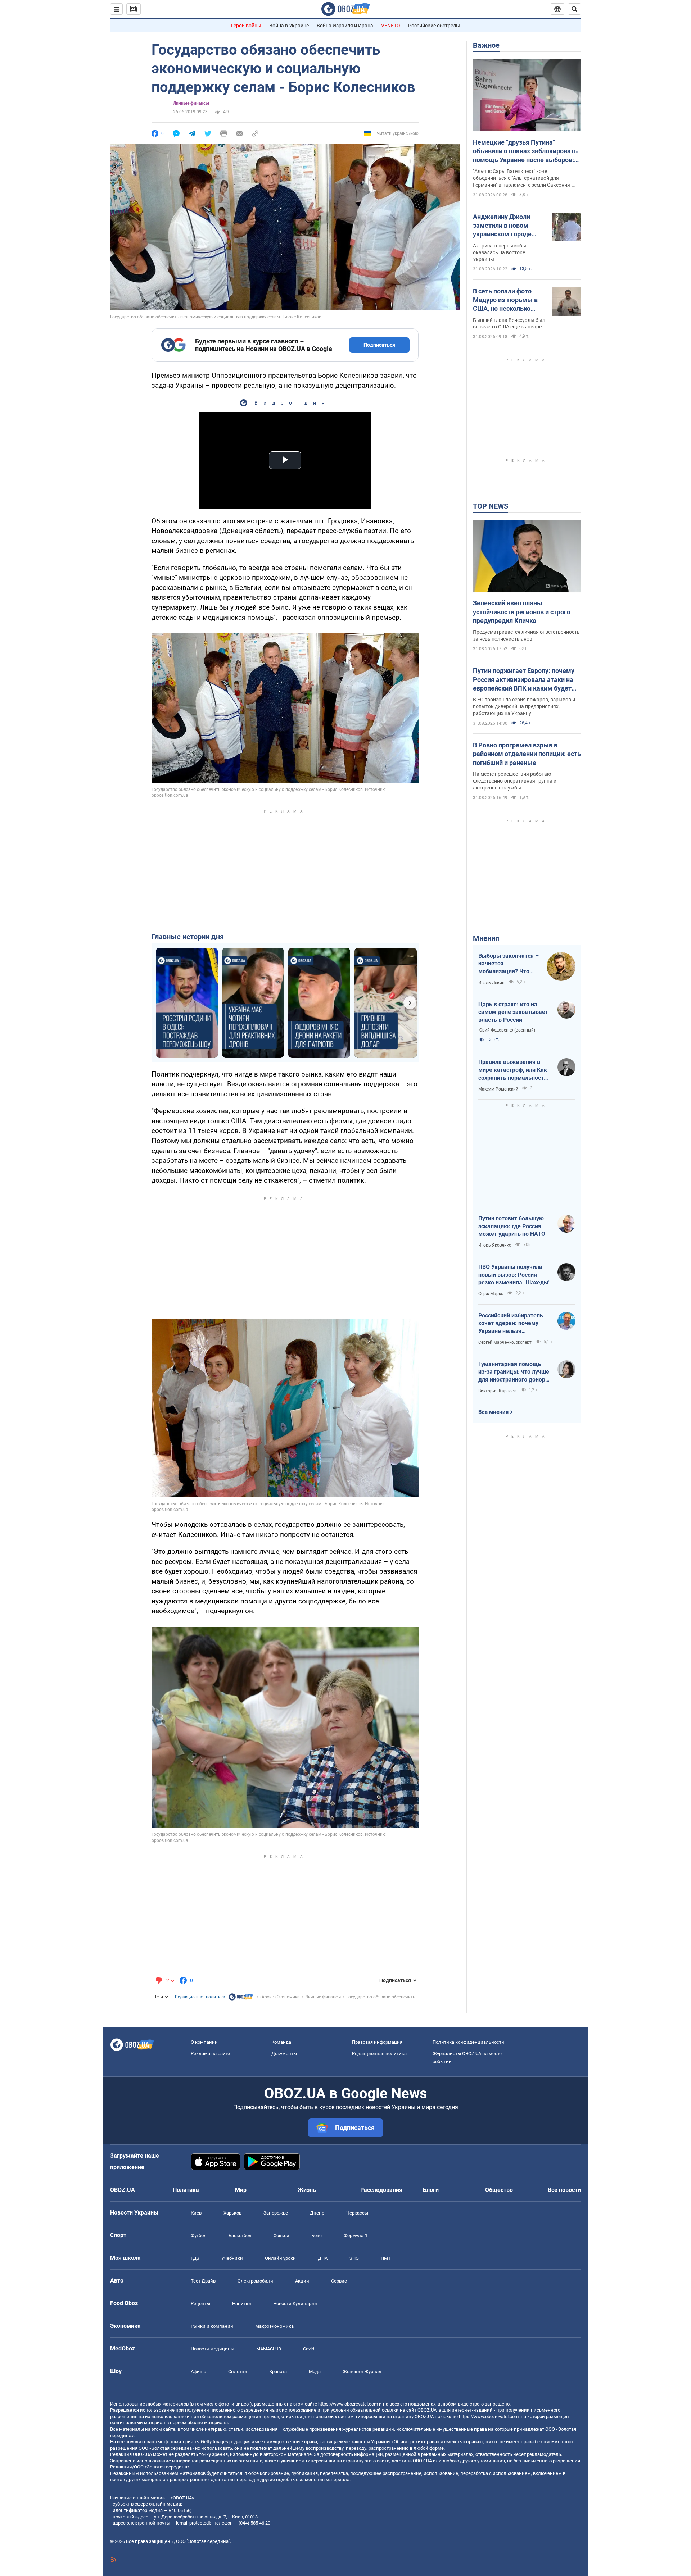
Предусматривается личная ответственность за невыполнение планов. (526, 635)
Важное (486, 45)
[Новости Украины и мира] (241, 1999)
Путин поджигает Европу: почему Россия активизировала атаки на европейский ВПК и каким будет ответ (524, 680)
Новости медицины (213, 2349)
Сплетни (238, 2372)
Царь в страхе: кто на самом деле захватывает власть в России (513, 1012)
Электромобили (255, 2281)
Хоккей (281, 2236)
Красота (278, 2372)
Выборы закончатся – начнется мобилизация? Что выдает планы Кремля (509, 964)
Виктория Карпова (498, 1391)
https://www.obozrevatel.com (348, 2404)
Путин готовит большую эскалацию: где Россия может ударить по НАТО (512, 1226)
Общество (499, 2190)
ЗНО (354, 2258)
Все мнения (493, 1412)
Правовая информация (377, 2042)
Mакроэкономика (274, 2326)
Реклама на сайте (210, 2054)
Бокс (317, 2236)
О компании (204, 2042)
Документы (284, 2054)
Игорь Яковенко (495, 1245)
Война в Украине (289, 26)
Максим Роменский (498, 1089)
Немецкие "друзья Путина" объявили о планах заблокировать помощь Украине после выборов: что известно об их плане (525, 151)
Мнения (486, 938)
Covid (309, 2349)
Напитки (242, 2304)
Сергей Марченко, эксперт (505, 1342)
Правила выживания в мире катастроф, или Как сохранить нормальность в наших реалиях (513, 1070)
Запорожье (276, 2213)
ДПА (323, 2258)
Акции (302, 2281)
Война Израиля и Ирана (345, 26)
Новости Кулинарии (295, 2304)
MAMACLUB (269, 2349)
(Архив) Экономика (280, 1997)
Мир (241, 2190)
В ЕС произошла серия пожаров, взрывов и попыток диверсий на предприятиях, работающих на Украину (524, 706)
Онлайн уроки (280, 2258)
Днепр (317, 2213)
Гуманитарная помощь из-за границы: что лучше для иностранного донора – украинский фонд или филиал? (514, 1372)
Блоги (431, 2190)
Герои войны (246, 26)
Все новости (564, 2190)
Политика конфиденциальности (468, 2042)
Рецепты (200, 2304)
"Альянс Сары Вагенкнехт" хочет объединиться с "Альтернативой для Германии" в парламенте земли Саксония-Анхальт (522, 178)
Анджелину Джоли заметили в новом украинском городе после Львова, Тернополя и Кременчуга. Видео (502, 226)
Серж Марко (491, 1294)
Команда (281, 2042)
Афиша (198, 2372)
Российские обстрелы (434, 26)
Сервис (339, 2281)
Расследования (381, 2190)
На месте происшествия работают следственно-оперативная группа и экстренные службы (515, 781)
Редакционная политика (200, 1997)
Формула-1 (356, 2236)
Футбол (199, 2236)
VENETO (391, 26)
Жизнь (307, 2190)
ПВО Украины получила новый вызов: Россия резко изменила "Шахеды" (514, 1275)
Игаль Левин (491, 983)
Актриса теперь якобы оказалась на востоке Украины (500, 252)
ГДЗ (195, 2258)
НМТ (386, 2258)
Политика (186, 2190)
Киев (196, 2213)
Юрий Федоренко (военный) (507, 1030)
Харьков (232, 2213)
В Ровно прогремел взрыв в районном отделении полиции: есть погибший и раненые (527, 754)
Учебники (232, 2258)
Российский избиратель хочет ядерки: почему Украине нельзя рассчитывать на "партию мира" (514, 1324)
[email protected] (193, 2523)
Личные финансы (191, 103)
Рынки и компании (212, 2326)
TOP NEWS (491, 506)
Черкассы (357, 2213)
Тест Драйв (203, 2281)
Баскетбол (240, 2236)
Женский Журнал (362, 2372)
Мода (315, 2372)
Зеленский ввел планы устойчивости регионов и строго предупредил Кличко (522, 612)
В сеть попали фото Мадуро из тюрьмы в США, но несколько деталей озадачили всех (505, 300)
